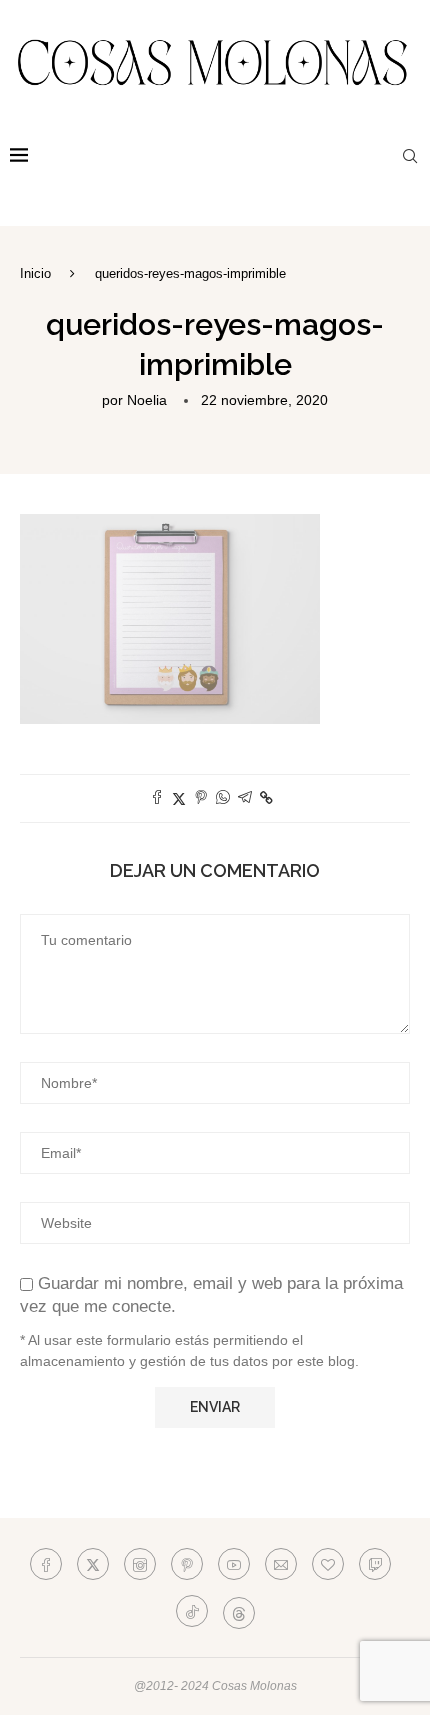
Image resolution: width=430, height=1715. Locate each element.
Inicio (35, 273)
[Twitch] (375, 1564)
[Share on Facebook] (157, 798)
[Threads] (239, 1611)
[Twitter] (93, 1564)
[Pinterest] (187, 1564)
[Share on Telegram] (245, 798)
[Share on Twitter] (179, 798)
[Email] (281, 1564)
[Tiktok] (192, 1611)
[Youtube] (234, 1564)
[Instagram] (140, 1564)
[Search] (410, 156)
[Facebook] (46, 1564)
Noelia (147, 400)
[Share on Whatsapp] (223, 798)
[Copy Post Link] (266, 798)
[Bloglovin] (328, 1564)
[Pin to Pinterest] (201, 798)
